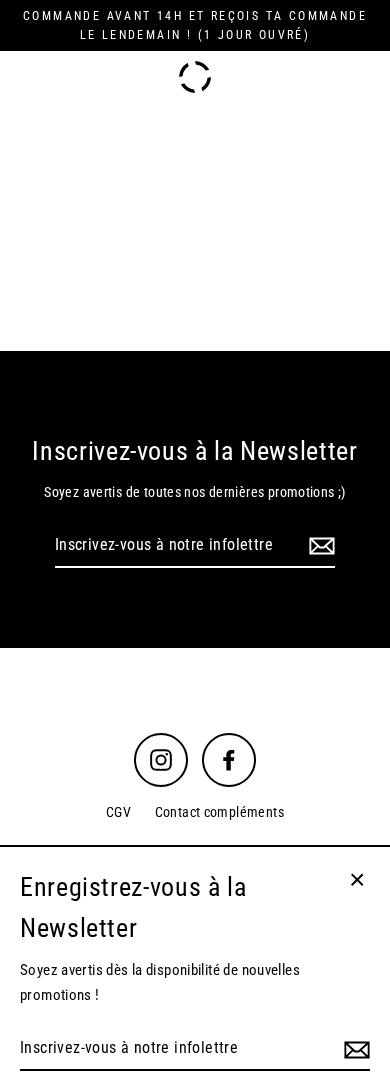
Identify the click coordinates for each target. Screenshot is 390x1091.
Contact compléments (219, 812)
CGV (118, 812)
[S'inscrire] (319, 546)
